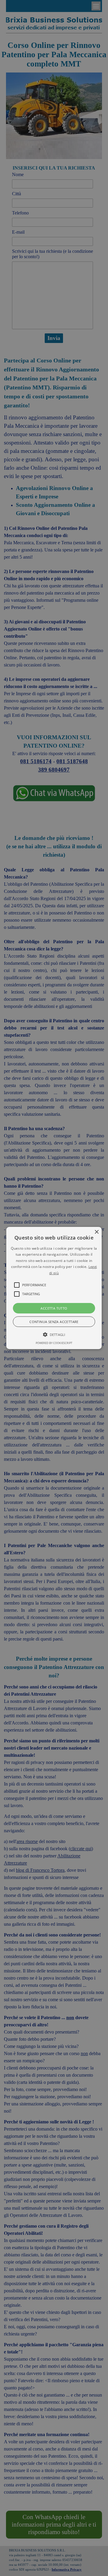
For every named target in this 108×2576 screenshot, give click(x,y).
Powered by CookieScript (54, 1343)
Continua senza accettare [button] (54, 1322)
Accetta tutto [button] (54, 1308)
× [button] (96, 1232)
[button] (54, 1288)
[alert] (54, 1288)
